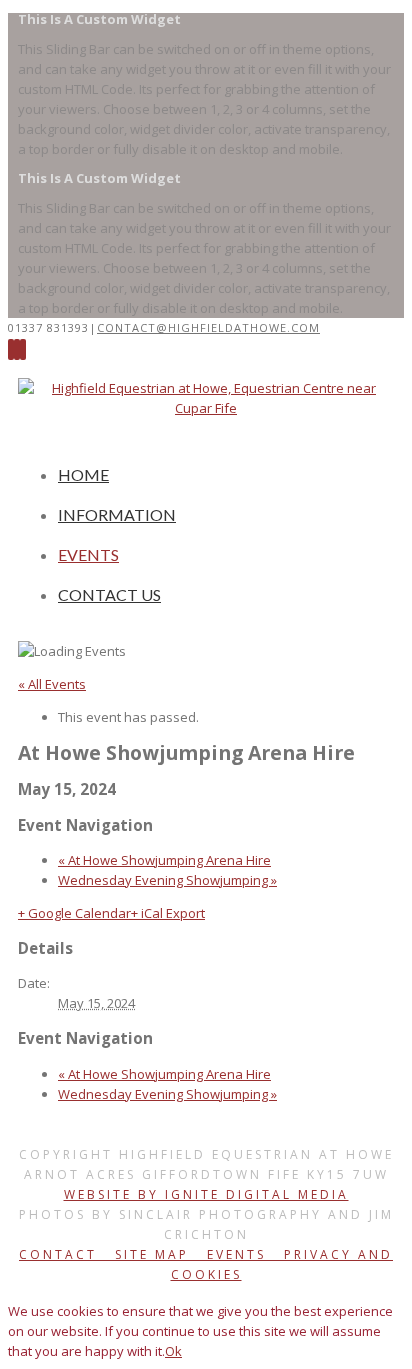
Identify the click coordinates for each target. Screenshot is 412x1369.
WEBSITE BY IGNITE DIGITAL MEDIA (206, 1194)
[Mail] (23, 349)
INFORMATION (117, 514)
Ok (173, 1351)
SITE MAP (149, 1254)
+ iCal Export (168, 913)
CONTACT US (109, 594)
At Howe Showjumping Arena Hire (164, 860)
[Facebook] (11, 349)
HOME (83, 474)
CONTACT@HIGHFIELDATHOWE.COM (208, 327)
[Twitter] (17, 349)
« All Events (52, 684)
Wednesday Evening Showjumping (167, 880)
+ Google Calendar (74, 913)
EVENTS (88, 554)
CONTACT (61, 1254)
